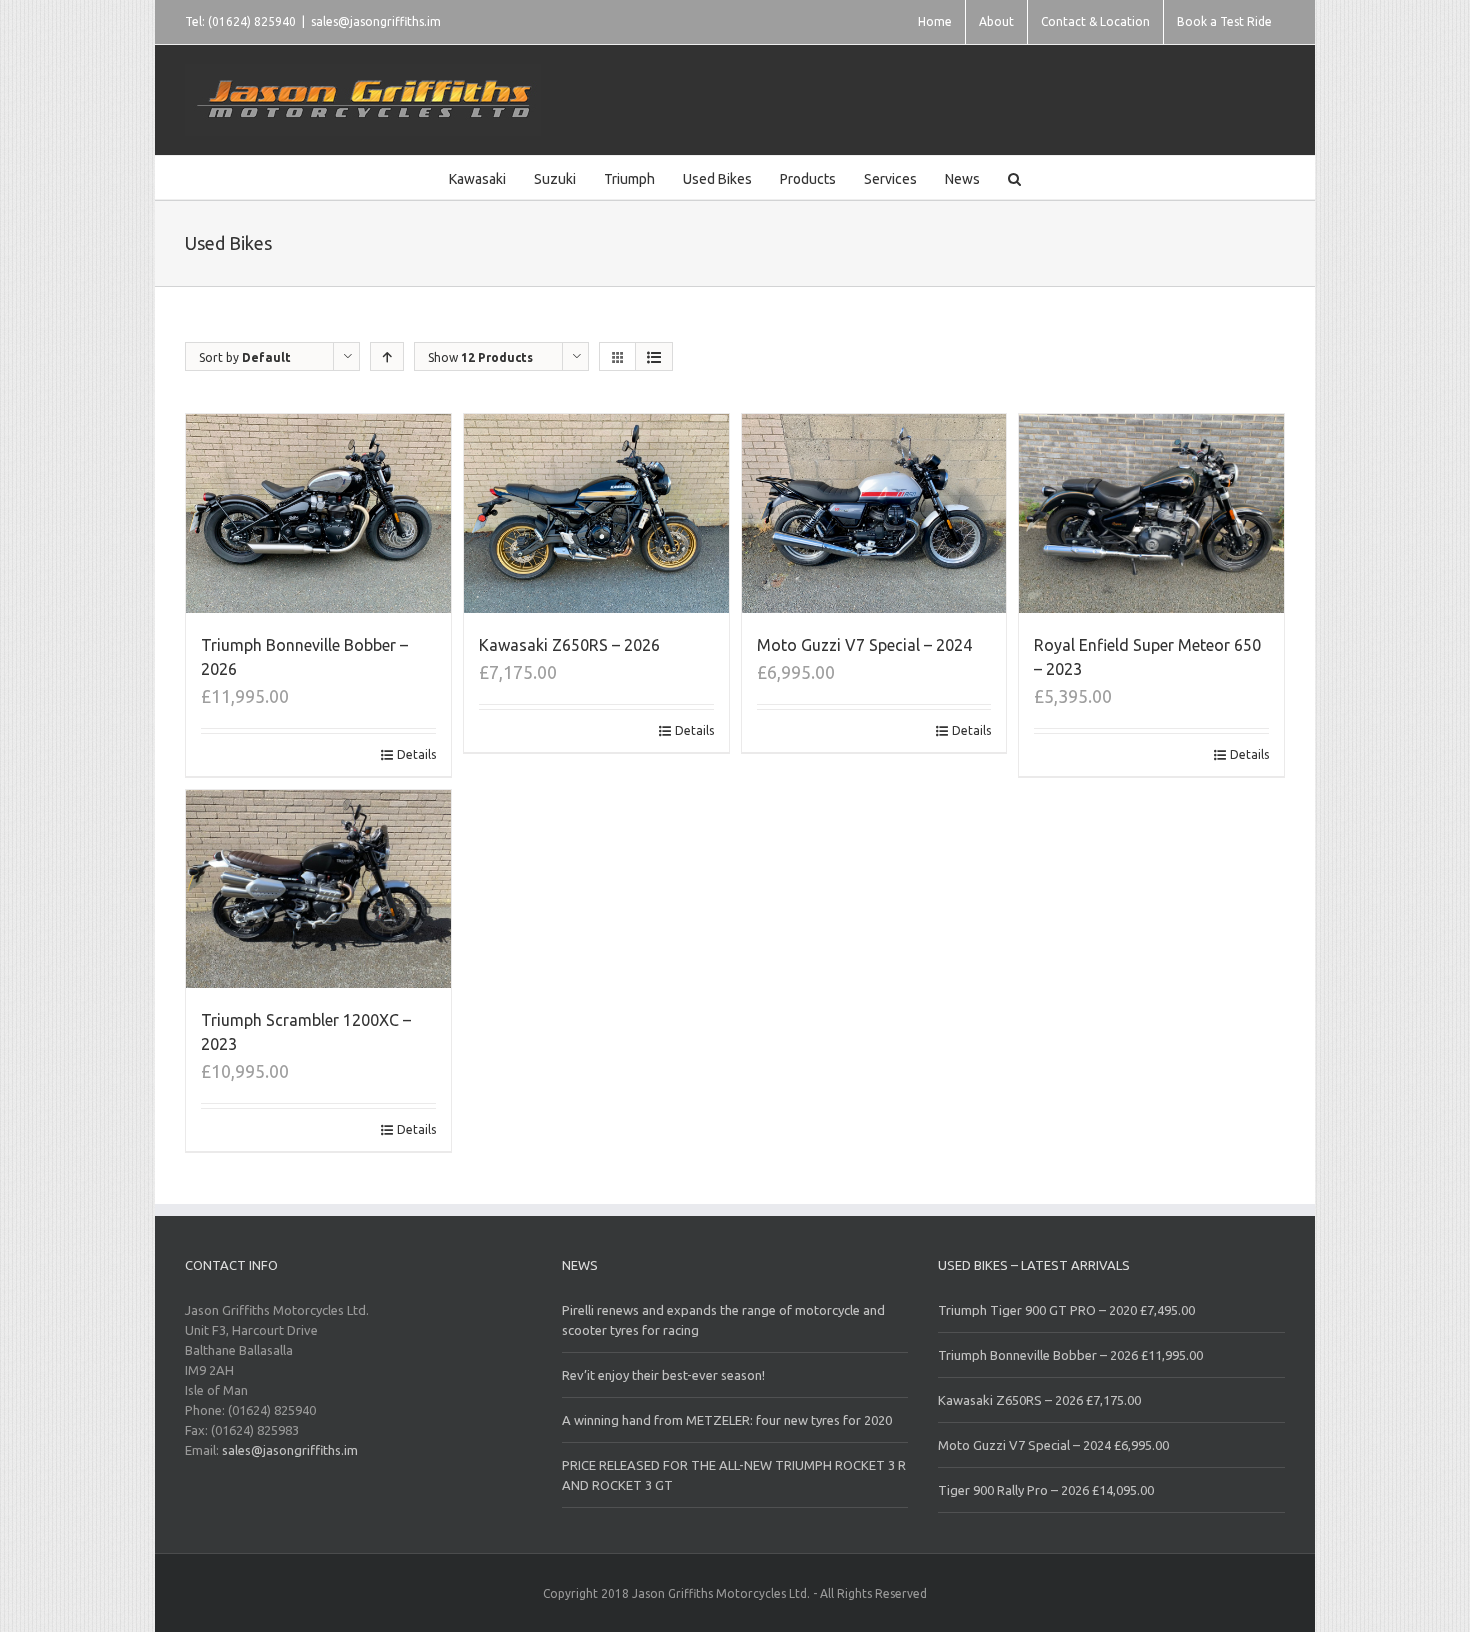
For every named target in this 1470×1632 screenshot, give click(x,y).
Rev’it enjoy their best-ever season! (663, 1375)
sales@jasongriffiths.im (376, 21)
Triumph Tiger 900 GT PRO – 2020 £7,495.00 (1066, 1310)
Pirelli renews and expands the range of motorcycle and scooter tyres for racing (723, 1320)
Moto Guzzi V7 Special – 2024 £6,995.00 (1053, 1445)
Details (416, 754)
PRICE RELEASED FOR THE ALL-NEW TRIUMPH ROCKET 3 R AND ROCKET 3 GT (734, 1475)
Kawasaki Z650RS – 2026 (569, 645)
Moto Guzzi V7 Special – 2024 (864, 645)
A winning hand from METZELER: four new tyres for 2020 (727, 1420)
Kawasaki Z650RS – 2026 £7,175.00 (1039, 1400)
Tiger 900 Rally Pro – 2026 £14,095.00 (1046, 1490)
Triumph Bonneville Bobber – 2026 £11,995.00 (1070, 1355)
